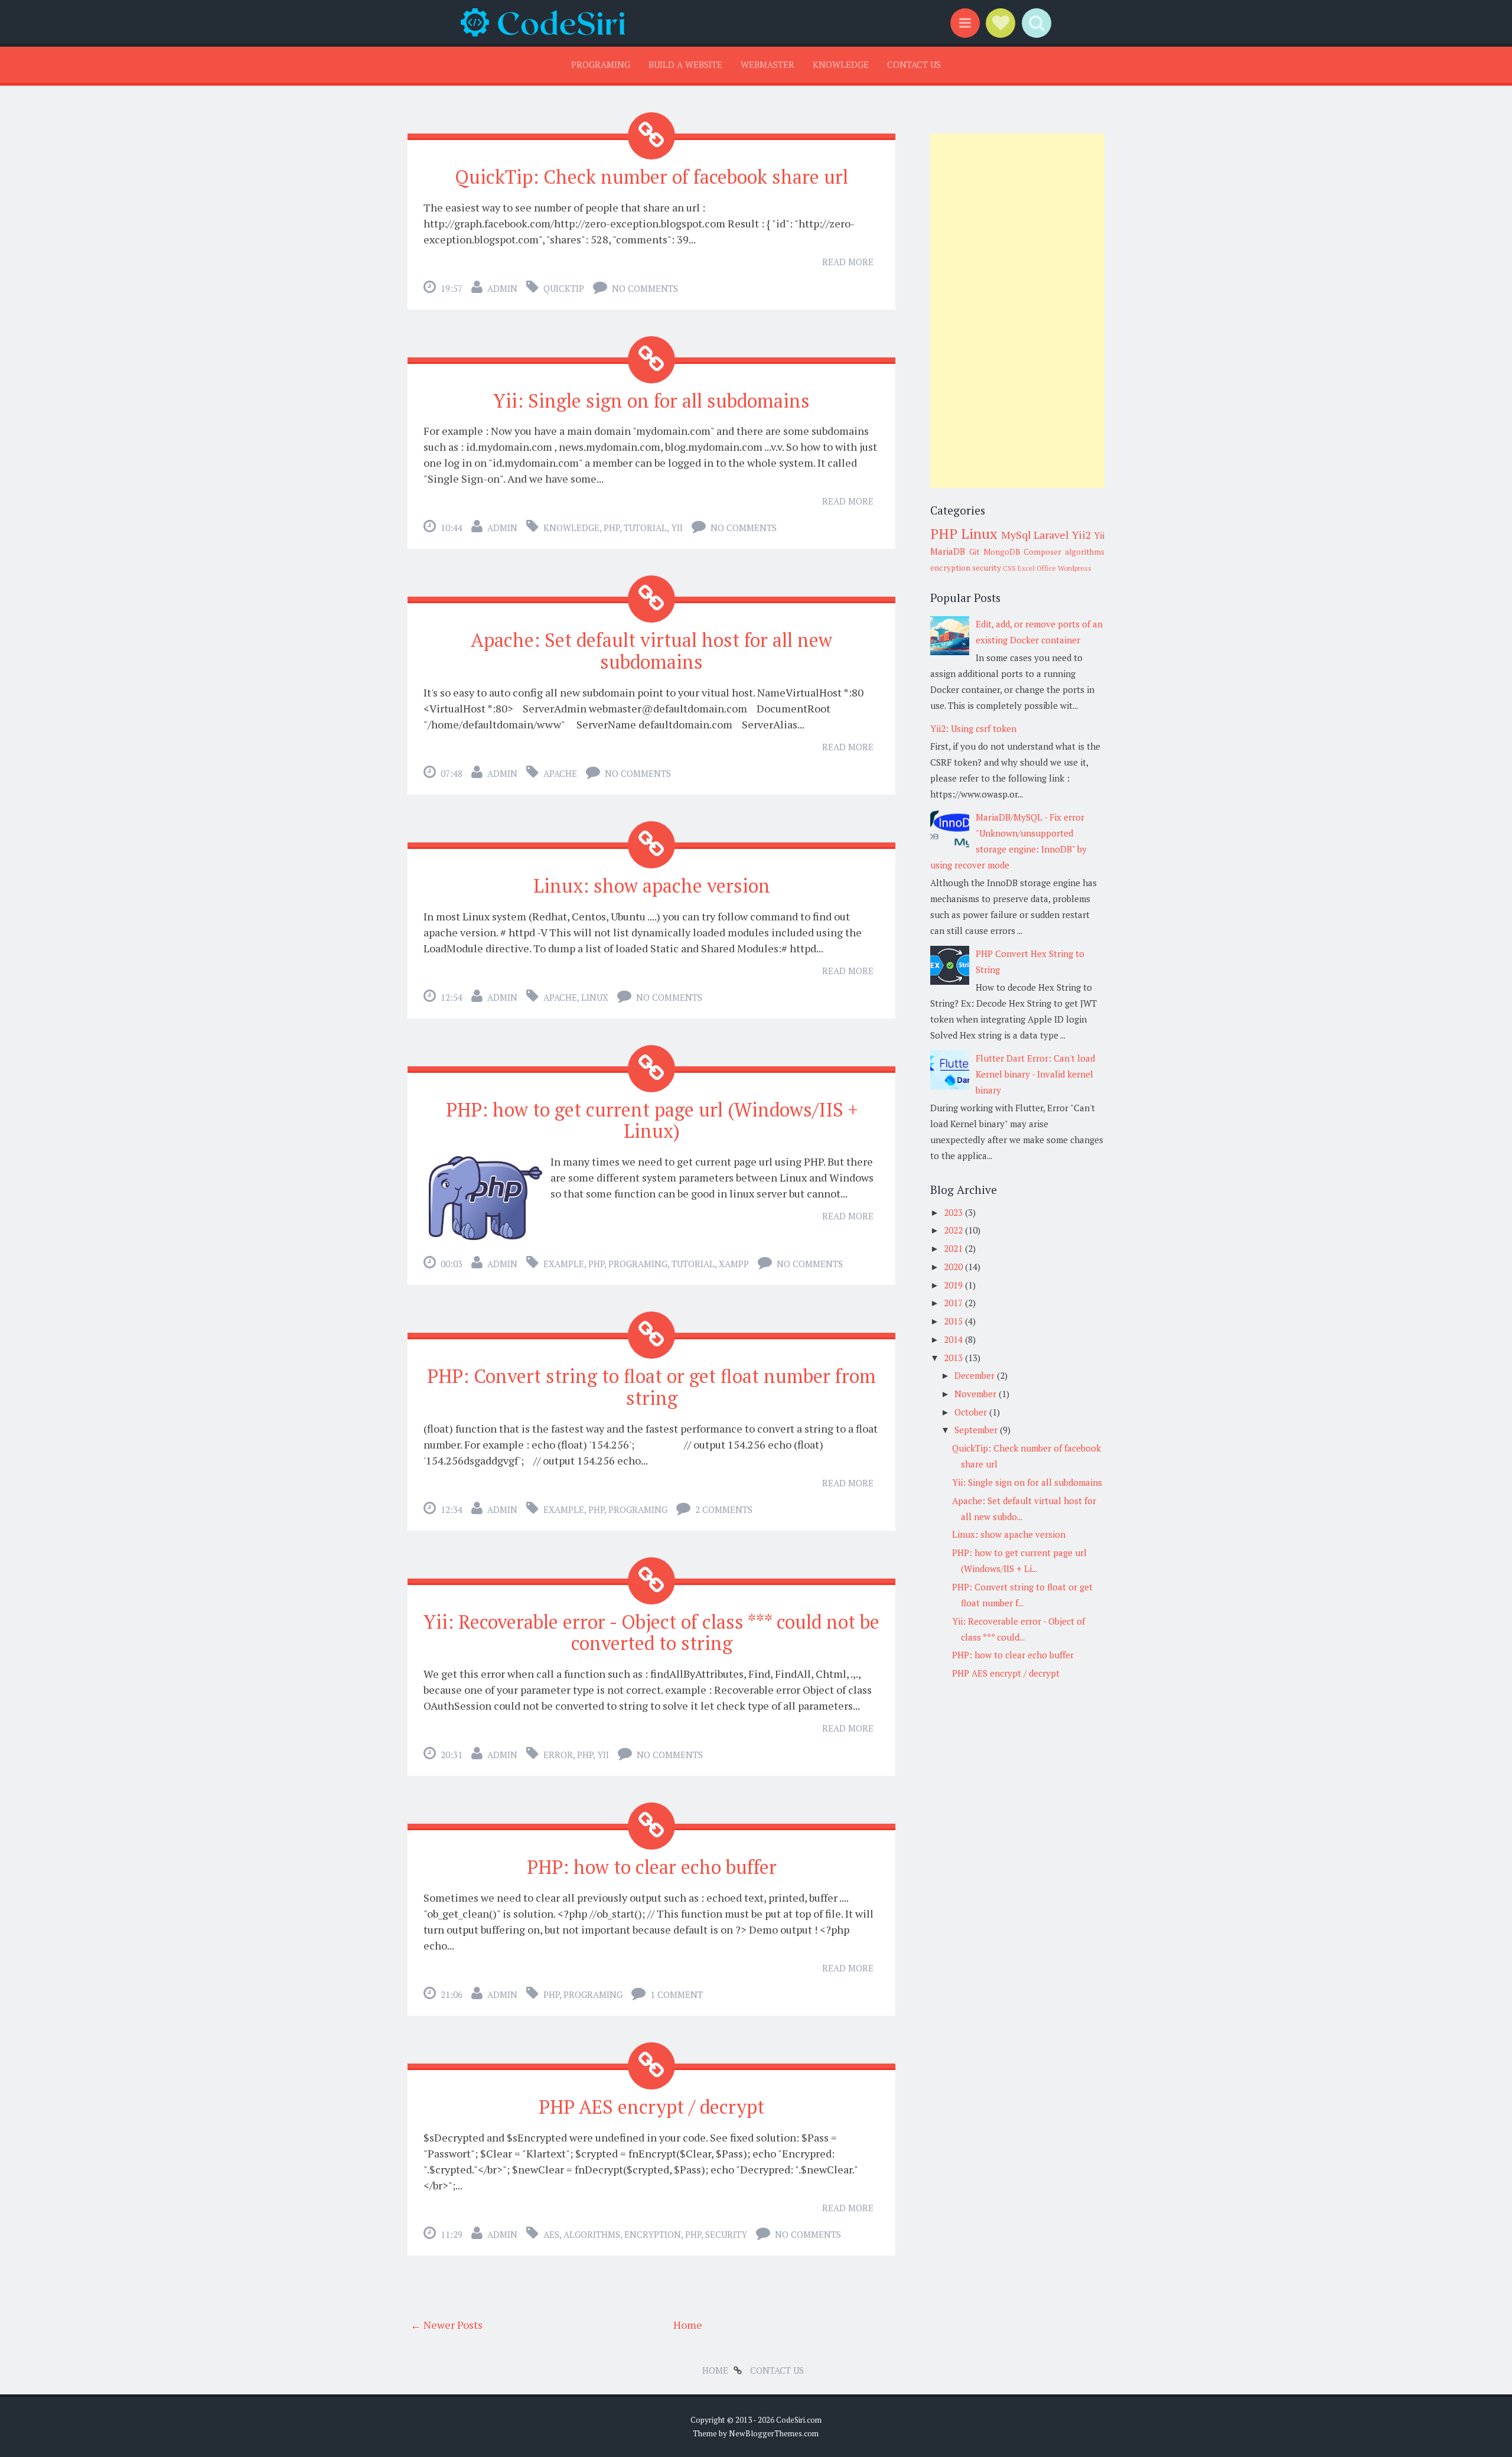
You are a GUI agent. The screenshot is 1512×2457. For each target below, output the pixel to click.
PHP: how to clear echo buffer (652, 1867)
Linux (595, 997)
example (564, 1264)
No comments (645, 288)
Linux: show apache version (652, 886)
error (558, 1755)
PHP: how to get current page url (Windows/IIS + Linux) (652, 1120)
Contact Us (914, 64)
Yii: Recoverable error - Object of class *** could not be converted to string (651, 1633)
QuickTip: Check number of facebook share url (651, 177)
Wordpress (1075, 568)
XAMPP (734, 1264)
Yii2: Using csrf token (973, 728)
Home (688, 2325)
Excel (1026, 568)
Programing (601, 64)
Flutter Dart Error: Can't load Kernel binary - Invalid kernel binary (1035, 1074)
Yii (677, 528)
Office (1046, 568)
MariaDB (948, 551)
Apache (560, 773)
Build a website (685, 64)
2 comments (724, 1509)
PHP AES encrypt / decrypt (651, 2107)
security (726, 2234)
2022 (954, 1230)
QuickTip (564, 288)
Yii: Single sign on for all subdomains (651, 401)
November (977, 1394)
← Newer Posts (447, 2325)
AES (551, 2234)
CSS (1009, 568)
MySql (1016, 535)
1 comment (677, 1994)
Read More (848, 262)
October (972, 1412)
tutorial (645, 528)
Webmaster (768, 64)
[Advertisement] (1017, 311)
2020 (954, 1267)
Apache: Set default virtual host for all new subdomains (651, 651)
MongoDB (1002, 552)
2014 (954, 1339)
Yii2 (1082, 535)
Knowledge (841, 64)
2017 (954, 1303)
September (977, 1430)
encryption (653, 2234)
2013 (954, 1358)
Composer (1042, 552)
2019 (954, 1285)
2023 (954, 1212)
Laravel (1051, 535)
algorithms (592, 2234)
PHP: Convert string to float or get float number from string (651, 1387)
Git (975, 552)
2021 (954, 1248)
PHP (612, 528)
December (976, 1375)
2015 (954, 1321)
